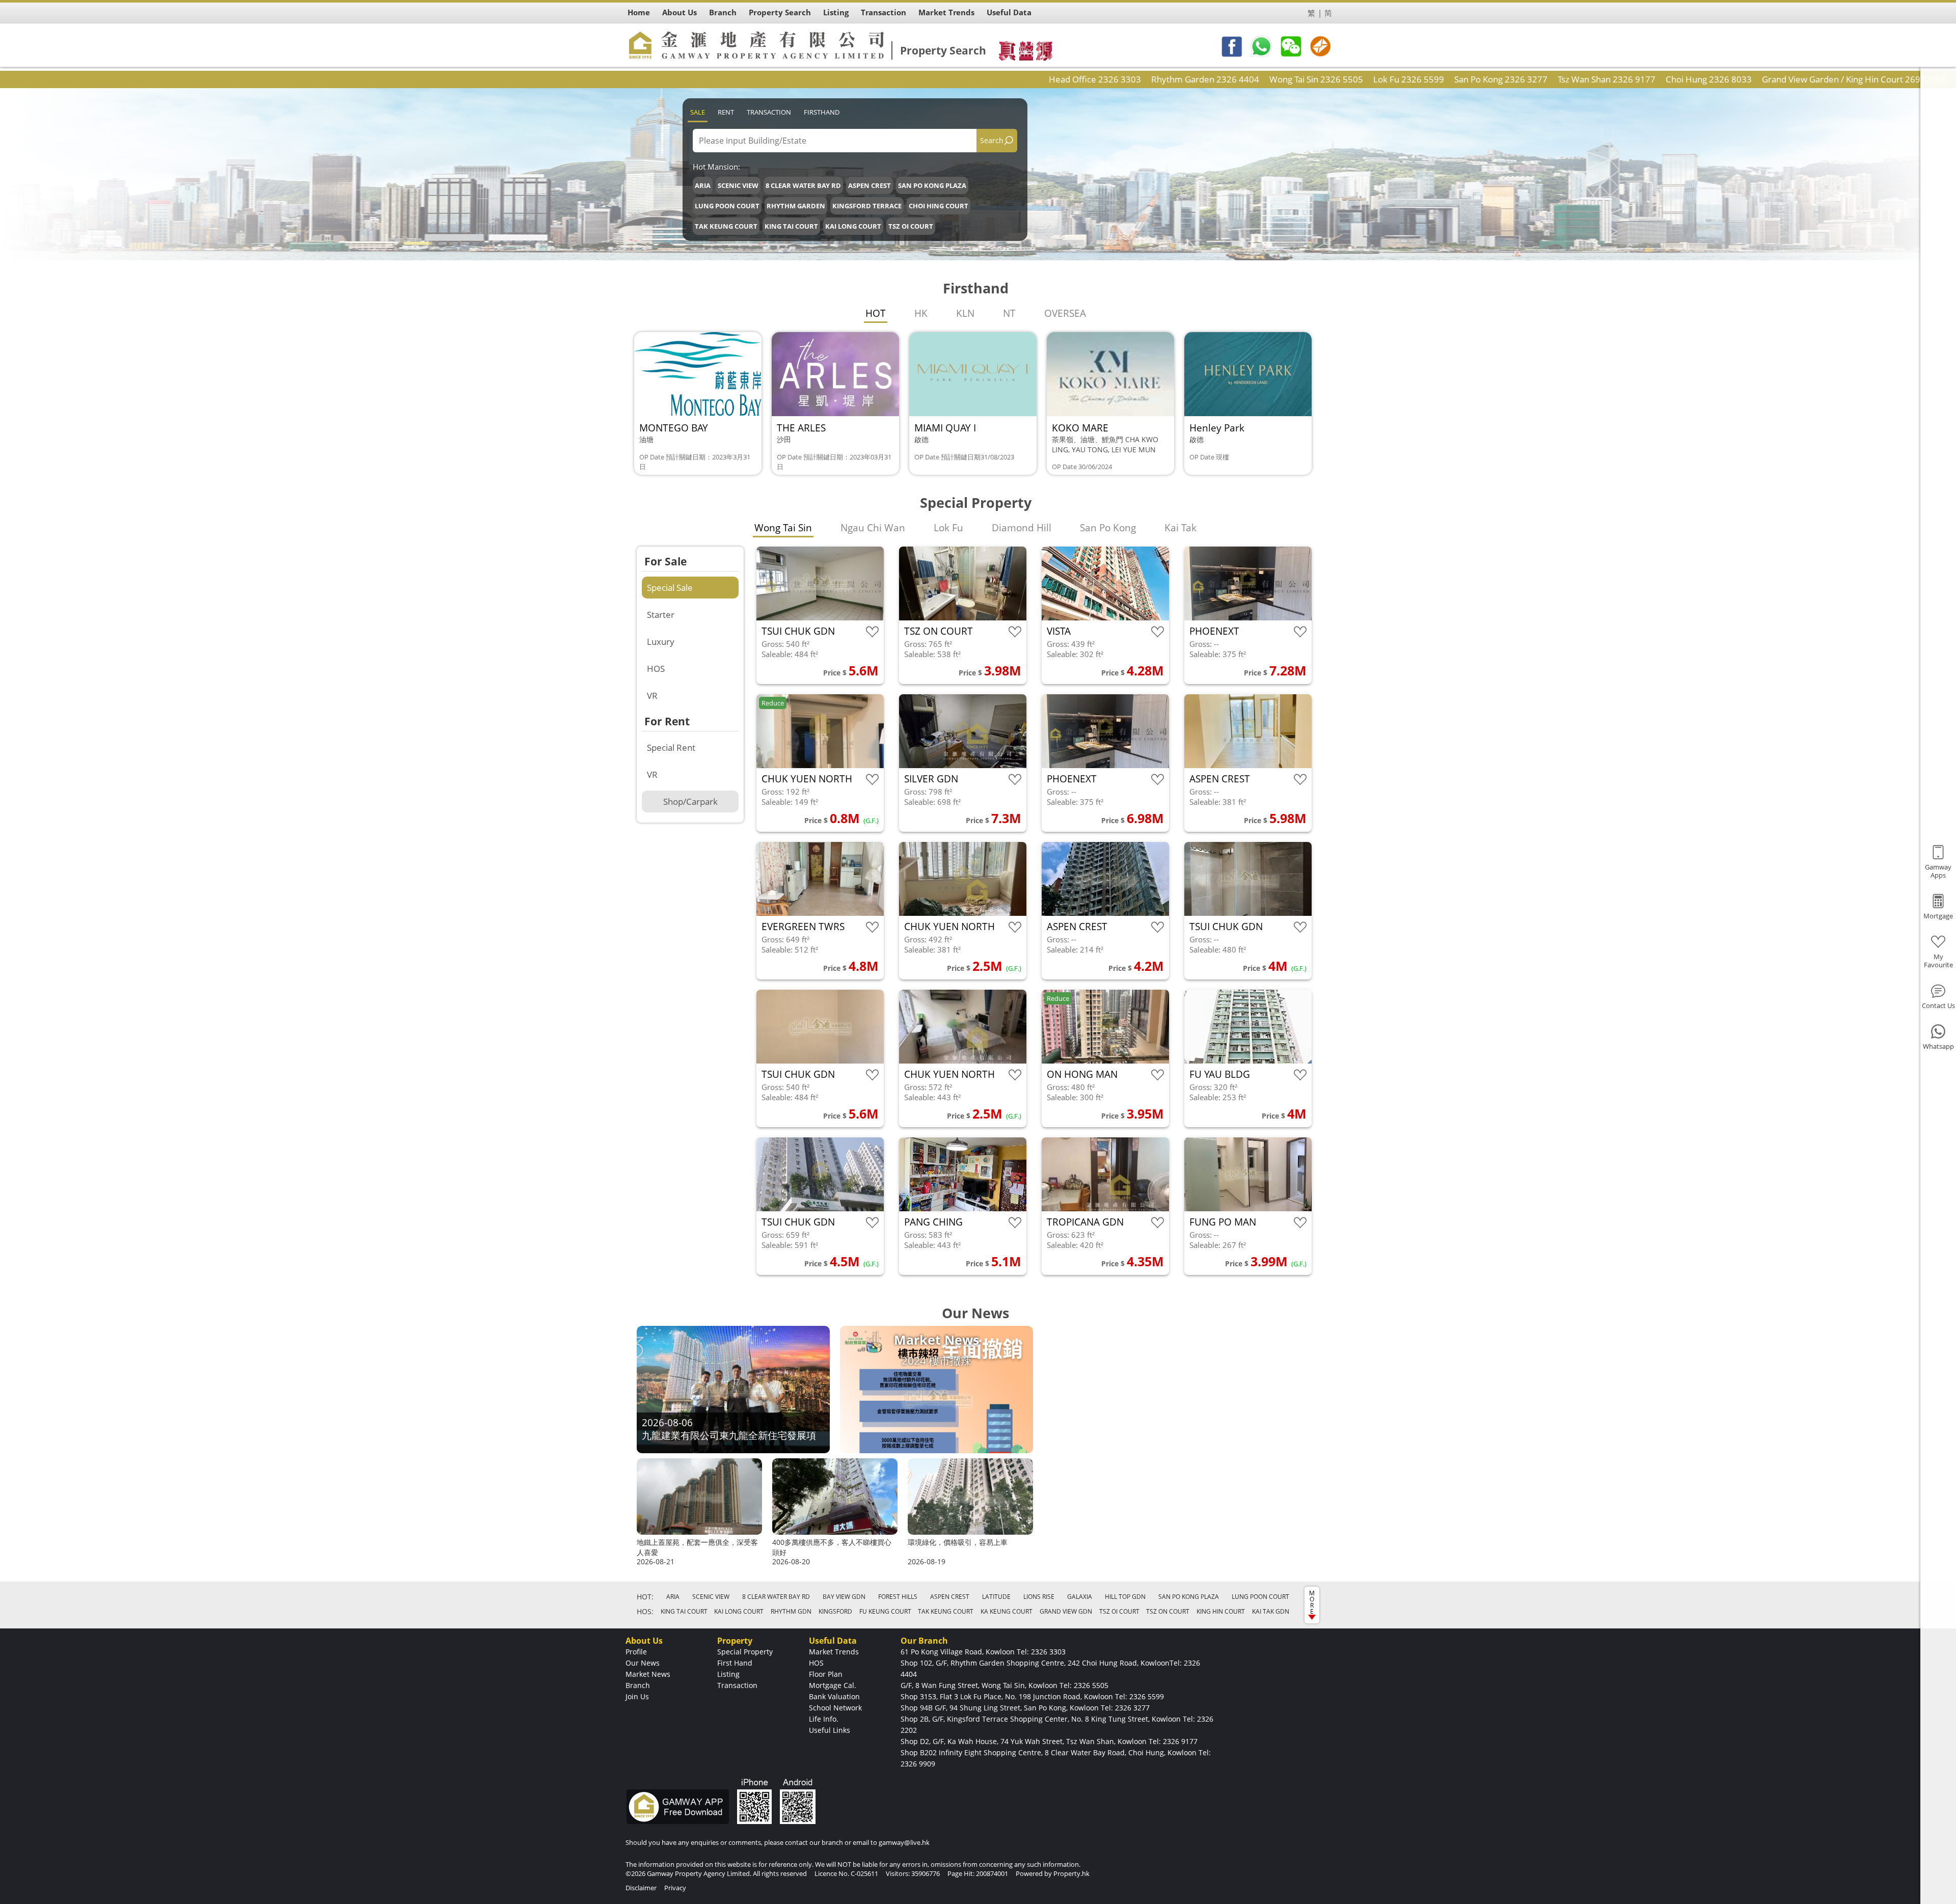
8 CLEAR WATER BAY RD (803, 185)
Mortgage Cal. (833, 1685)
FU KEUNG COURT (885, 1611)
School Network (835, 1708)
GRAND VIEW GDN (1066, 1611)
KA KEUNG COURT (1007, 1611)
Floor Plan (826, 1674)
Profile (636, 1652)
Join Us (637, 1696)
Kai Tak (1180, 528)
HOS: (645, 1611)
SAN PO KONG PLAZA (932, 185)
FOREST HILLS (898, 1597)
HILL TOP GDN (1125, 1597)
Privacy (675, 1888)
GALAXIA (1080, 1597)
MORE (1312, 1602)
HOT (876, 313)
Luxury (661, 642)
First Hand (735, 1663)
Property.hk (1071, 1873)
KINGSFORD (835, 1611)
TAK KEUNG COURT (726, 226)
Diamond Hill (1022, 528)
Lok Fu (948, 528)
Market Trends (834, 1652)
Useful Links (830, 1730)
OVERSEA (1065, 313)
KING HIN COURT (1221, 1611)
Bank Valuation (834, 1696)
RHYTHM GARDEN (796, 206)
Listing (728, 1674)
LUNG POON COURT (727, 206)
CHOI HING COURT (939, 206)
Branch (638, 1685)
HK (921, 313)
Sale (698, 112)
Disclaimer (641, 1888)
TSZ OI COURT (911, 226)
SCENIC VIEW (738, 185)
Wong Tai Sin (783, 528)
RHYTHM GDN (791, 1611)
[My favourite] (872, 632)
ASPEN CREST (870, 185)
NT (1009, 313)
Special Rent (671, 747)
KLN (965, 313)
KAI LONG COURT (853, 226)
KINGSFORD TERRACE (867, 206)
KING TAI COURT (791, 226)
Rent (726, 112)
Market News (648, 1674)
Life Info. (824, 1719)
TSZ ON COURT (1168, 1611)
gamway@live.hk (904, 1842)
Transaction (769, 112)
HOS (656, 669)
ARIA (703, 185)
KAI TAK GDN (1271, 1611)
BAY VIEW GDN (844, 1597)
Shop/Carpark (690, 801)
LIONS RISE (1039, 1597)
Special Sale (670, 588)
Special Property (745, 1652)
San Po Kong (1108, 528)
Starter (661, 615)
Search (992, 140)
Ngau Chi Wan (873, 528)
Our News (643, 1663)
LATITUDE (996, 1597)
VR (652, 696)
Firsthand (822, 112)
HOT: (645, 1597)
